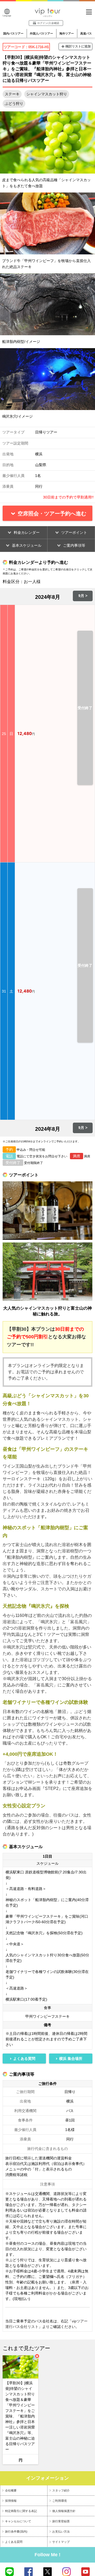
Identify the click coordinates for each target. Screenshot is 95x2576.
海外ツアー (67, 33)
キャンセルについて (18, 2521)
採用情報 (11, 2501)
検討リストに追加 (78, 46)
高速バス (86, 33)
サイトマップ (61, 2542)
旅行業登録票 (61, 2521)
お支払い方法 (61, 2531)
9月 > (83, 596)
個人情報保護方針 (64, 2511)
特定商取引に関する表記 (21, 2511)
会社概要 (11, 2490)
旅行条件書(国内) (16, 2531)
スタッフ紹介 (61, 2490)
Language (7, 16)
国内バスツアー (13, 33)
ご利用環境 (60, 2501)
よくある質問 (14, 2542)
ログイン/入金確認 (48, 23)
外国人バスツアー (41, 33)
